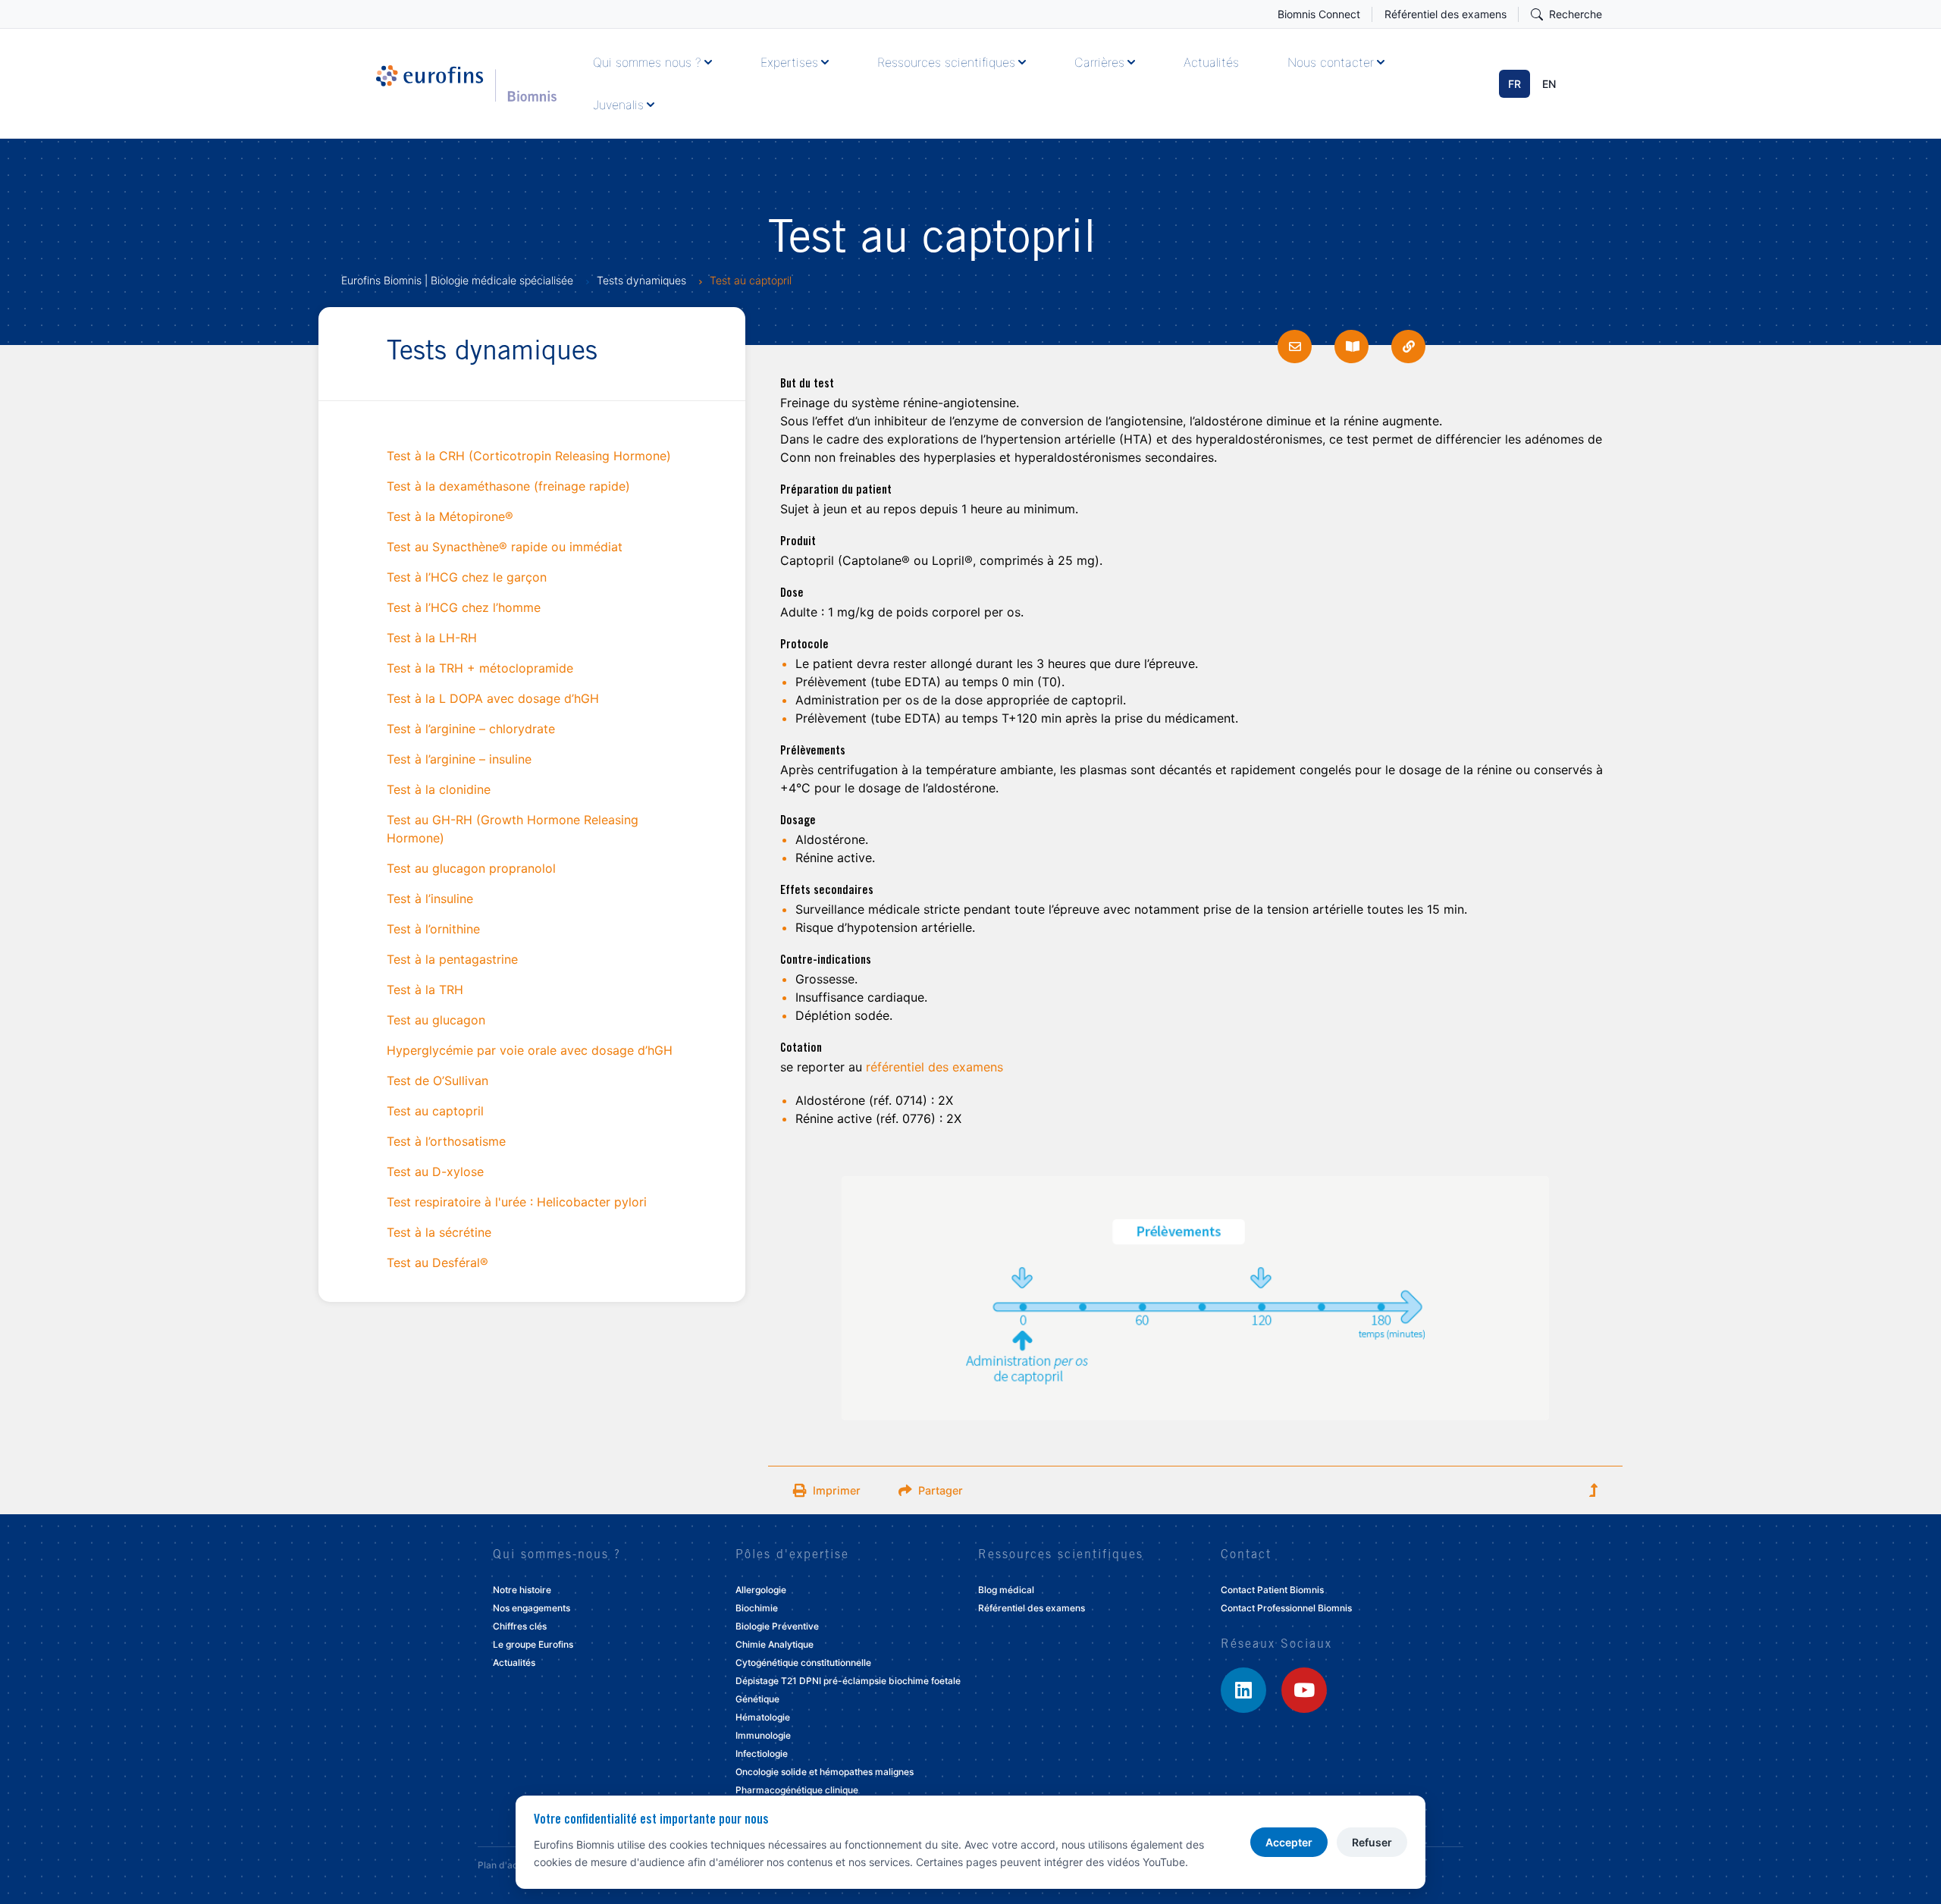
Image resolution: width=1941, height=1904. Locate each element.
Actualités (1211, 62)
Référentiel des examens (1446, 14)
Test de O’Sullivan (437, 1081)
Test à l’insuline (430, 899)
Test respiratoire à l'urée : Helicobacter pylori (517, 1202)
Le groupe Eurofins (533, 1644)
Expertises (789, 62)
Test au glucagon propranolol (471, 868)
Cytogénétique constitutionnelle (803, 1662)
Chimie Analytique (775, 1644)
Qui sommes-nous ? (557, 1555)
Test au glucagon (436, 1020)
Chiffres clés (520, 1626)
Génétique (757, 1699)
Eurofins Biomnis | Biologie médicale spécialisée (457, 280)
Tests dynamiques (641, 280)
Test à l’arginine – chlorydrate (471, 729)
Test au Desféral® (437, 1263)
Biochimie (757, 1608)
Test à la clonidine (439, 789)
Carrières (1099, 62)
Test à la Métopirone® (450, 516)
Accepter (1289, 1842)
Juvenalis (618, 105)
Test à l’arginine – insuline (459, 759)
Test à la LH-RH (432, 638)
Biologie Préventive (777, 1626)
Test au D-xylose (435, 1172)
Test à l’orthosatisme (446, 1141)
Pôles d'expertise (792, 1555)
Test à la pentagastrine (452, 959)
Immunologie (763, 1735)
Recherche (1576, 14)
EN (1549, 84)
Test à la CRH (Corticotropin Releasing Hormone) (529, 456)
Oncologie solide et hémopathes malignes (825, 1772)
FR (1515, 84)
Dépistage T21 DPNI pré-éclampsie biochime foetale (848, 1681)
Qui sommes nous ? (647, 62)
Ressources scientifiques (946, 62)
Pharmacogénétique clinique (797, 1790)
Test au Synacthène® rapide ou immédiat (505, 547)
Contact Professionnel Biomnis (1286, 1608)
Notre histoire (522, 1590)
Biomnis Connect (1319, 14)
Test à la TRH (425, 990)
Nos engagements (532, 1608)
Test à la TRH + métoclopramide (480, 668)
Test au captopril (435, 1111)
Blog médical (1006, 1590)
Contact (1246, 1555)
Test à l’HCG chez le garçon (467, 577)
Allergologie (761, 1590)
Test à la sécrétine (439, 1232)
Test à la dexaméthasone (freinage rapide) (508, 486)
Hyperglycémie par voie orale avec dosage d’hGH (530, 1050)
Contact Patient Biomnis (1272, 1590)
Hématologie (763, 1717)
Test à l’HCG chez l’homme (464, 607)
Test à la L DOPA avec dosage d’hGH (493, 698)
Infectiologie (762, 1753)
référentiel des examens (934, 1067)
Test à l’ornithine (433, 929)
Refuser (1372, 1842)
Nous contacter (1331, 62)
